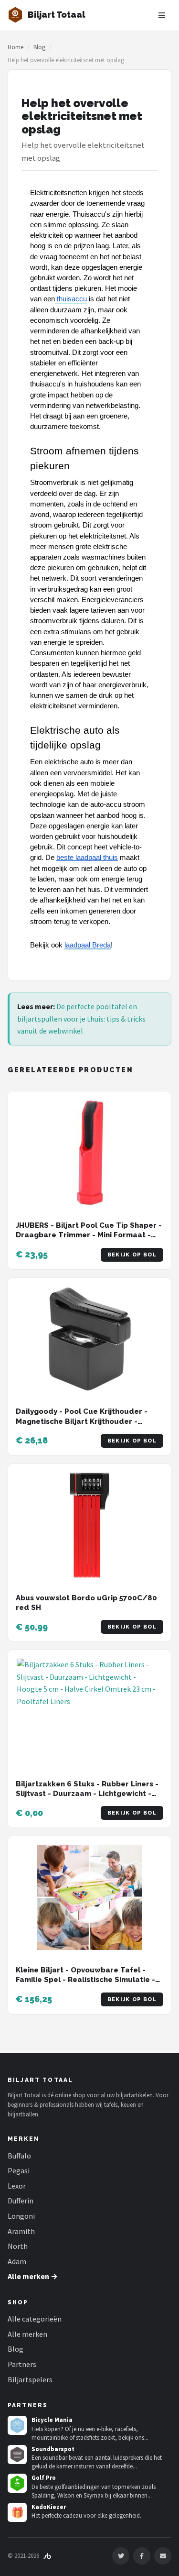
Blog (39, 47)
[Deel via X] (121, 2556)
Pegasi (19, 2170)
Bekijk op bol (132, 1255)
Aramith (21, 2231)
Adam (17, 2261)
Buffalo (19, 2156)
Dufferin (21, 2201)
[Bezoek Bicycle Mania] (17, 2425)
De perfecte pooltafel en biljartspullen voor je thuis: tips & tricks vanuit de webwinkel (81, 1018)
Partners (22, 2364)
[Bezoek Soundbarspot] (17, 2455)
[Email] (163, 2556)
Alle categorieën (35, 2319)
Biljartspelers (30, 2379)
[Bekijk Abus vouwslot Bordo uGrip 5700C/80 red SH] (89, 1525)
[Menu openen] (162, 15)
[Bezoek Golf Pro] (17, 2483)
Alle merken (27, 2334)
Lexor (17, 2186)
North (18, 2246)
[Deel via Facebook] (142, 2556)
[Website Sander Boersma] (47, 2556)
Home (16, 47)
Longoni (21, 2216)
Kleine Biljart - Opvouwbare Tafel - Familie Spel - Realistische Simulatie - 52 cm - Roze (85, 1980)
